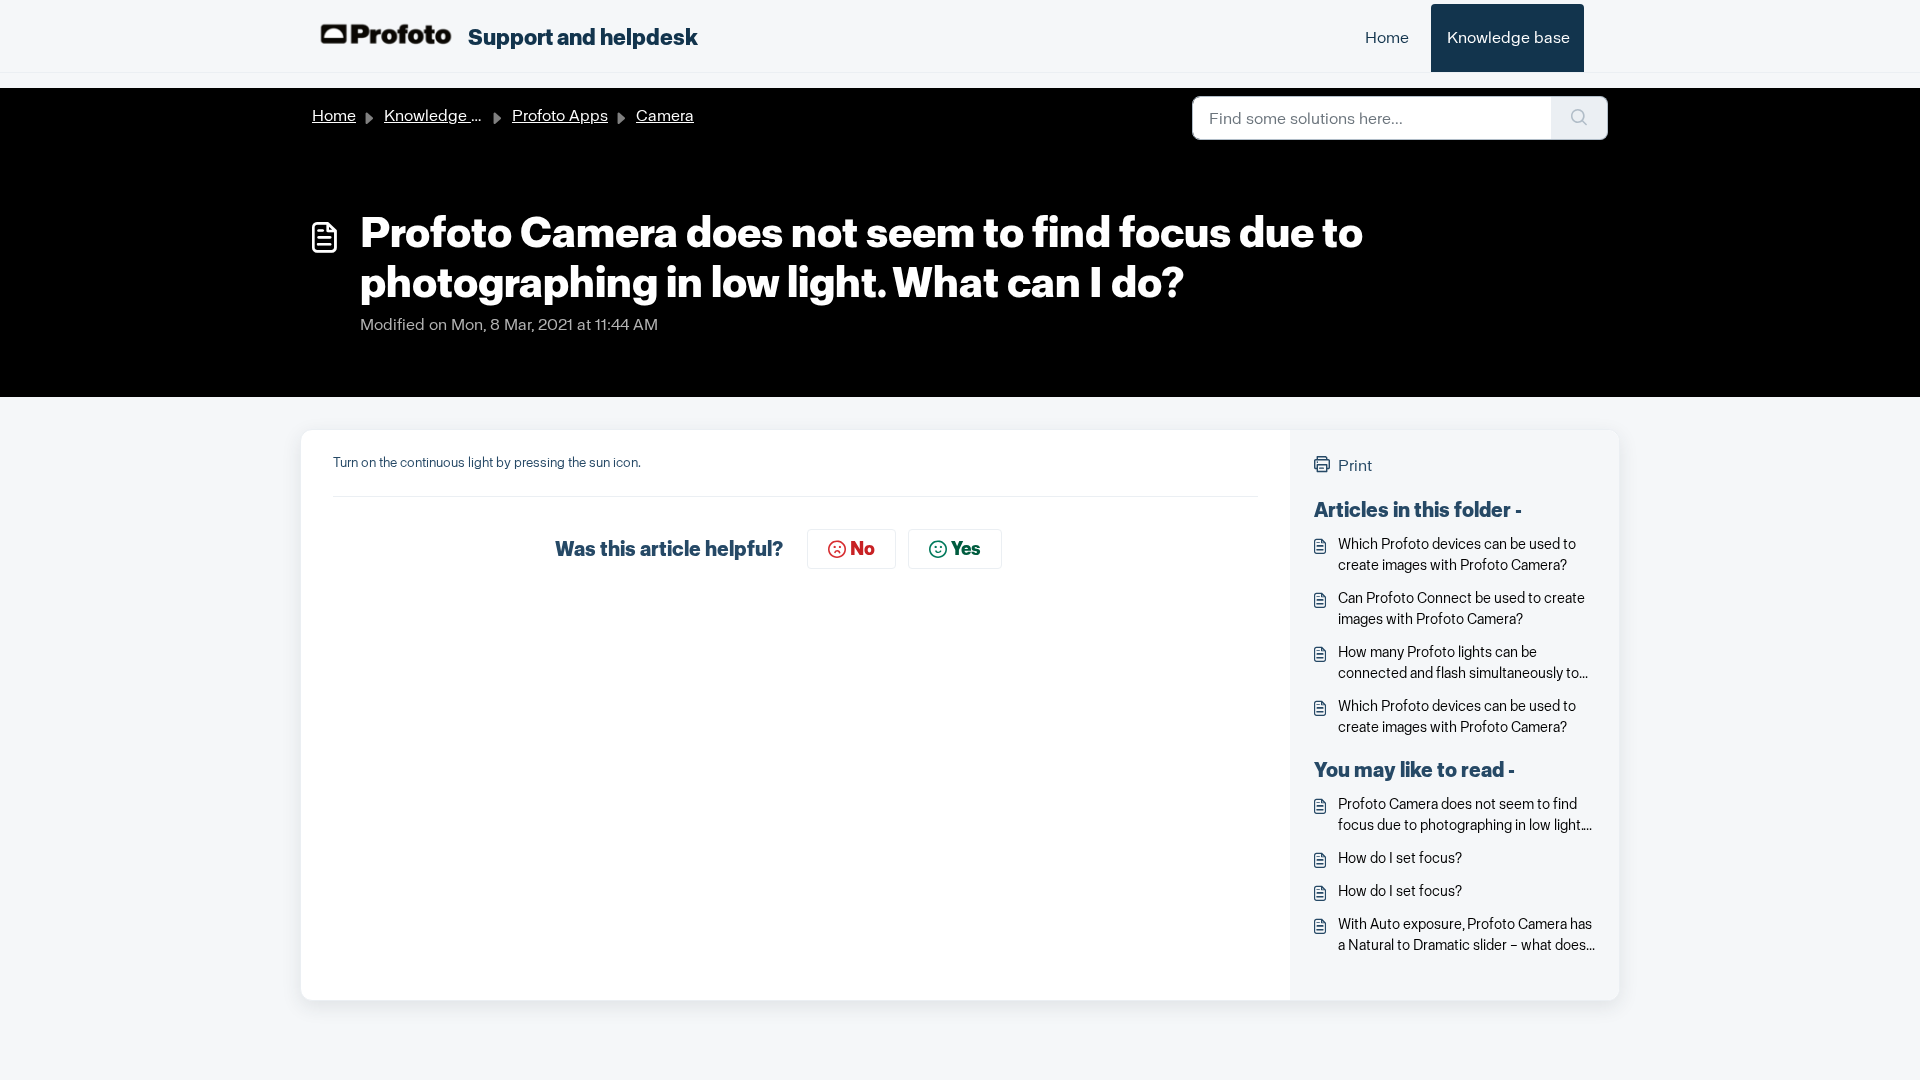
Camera (665, 115)
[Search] (1579, 118)
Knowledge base (1508, 37)
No (862, 549)
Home (1387, 37)
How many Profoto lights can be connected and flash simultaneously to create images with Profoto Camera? (1458, 664)
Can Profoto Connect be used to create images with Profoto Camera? (1461, 609)
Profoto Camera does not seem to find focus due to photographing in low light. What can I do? (1460, 816)
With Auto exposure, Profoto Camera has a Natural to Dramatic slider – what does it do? (1465, 936)
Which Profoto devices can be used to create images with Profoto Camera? (1457, 555)
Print (1355, 465)
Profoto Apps (560, 115)
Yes (966, 549)
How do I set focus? (1400, 858)
